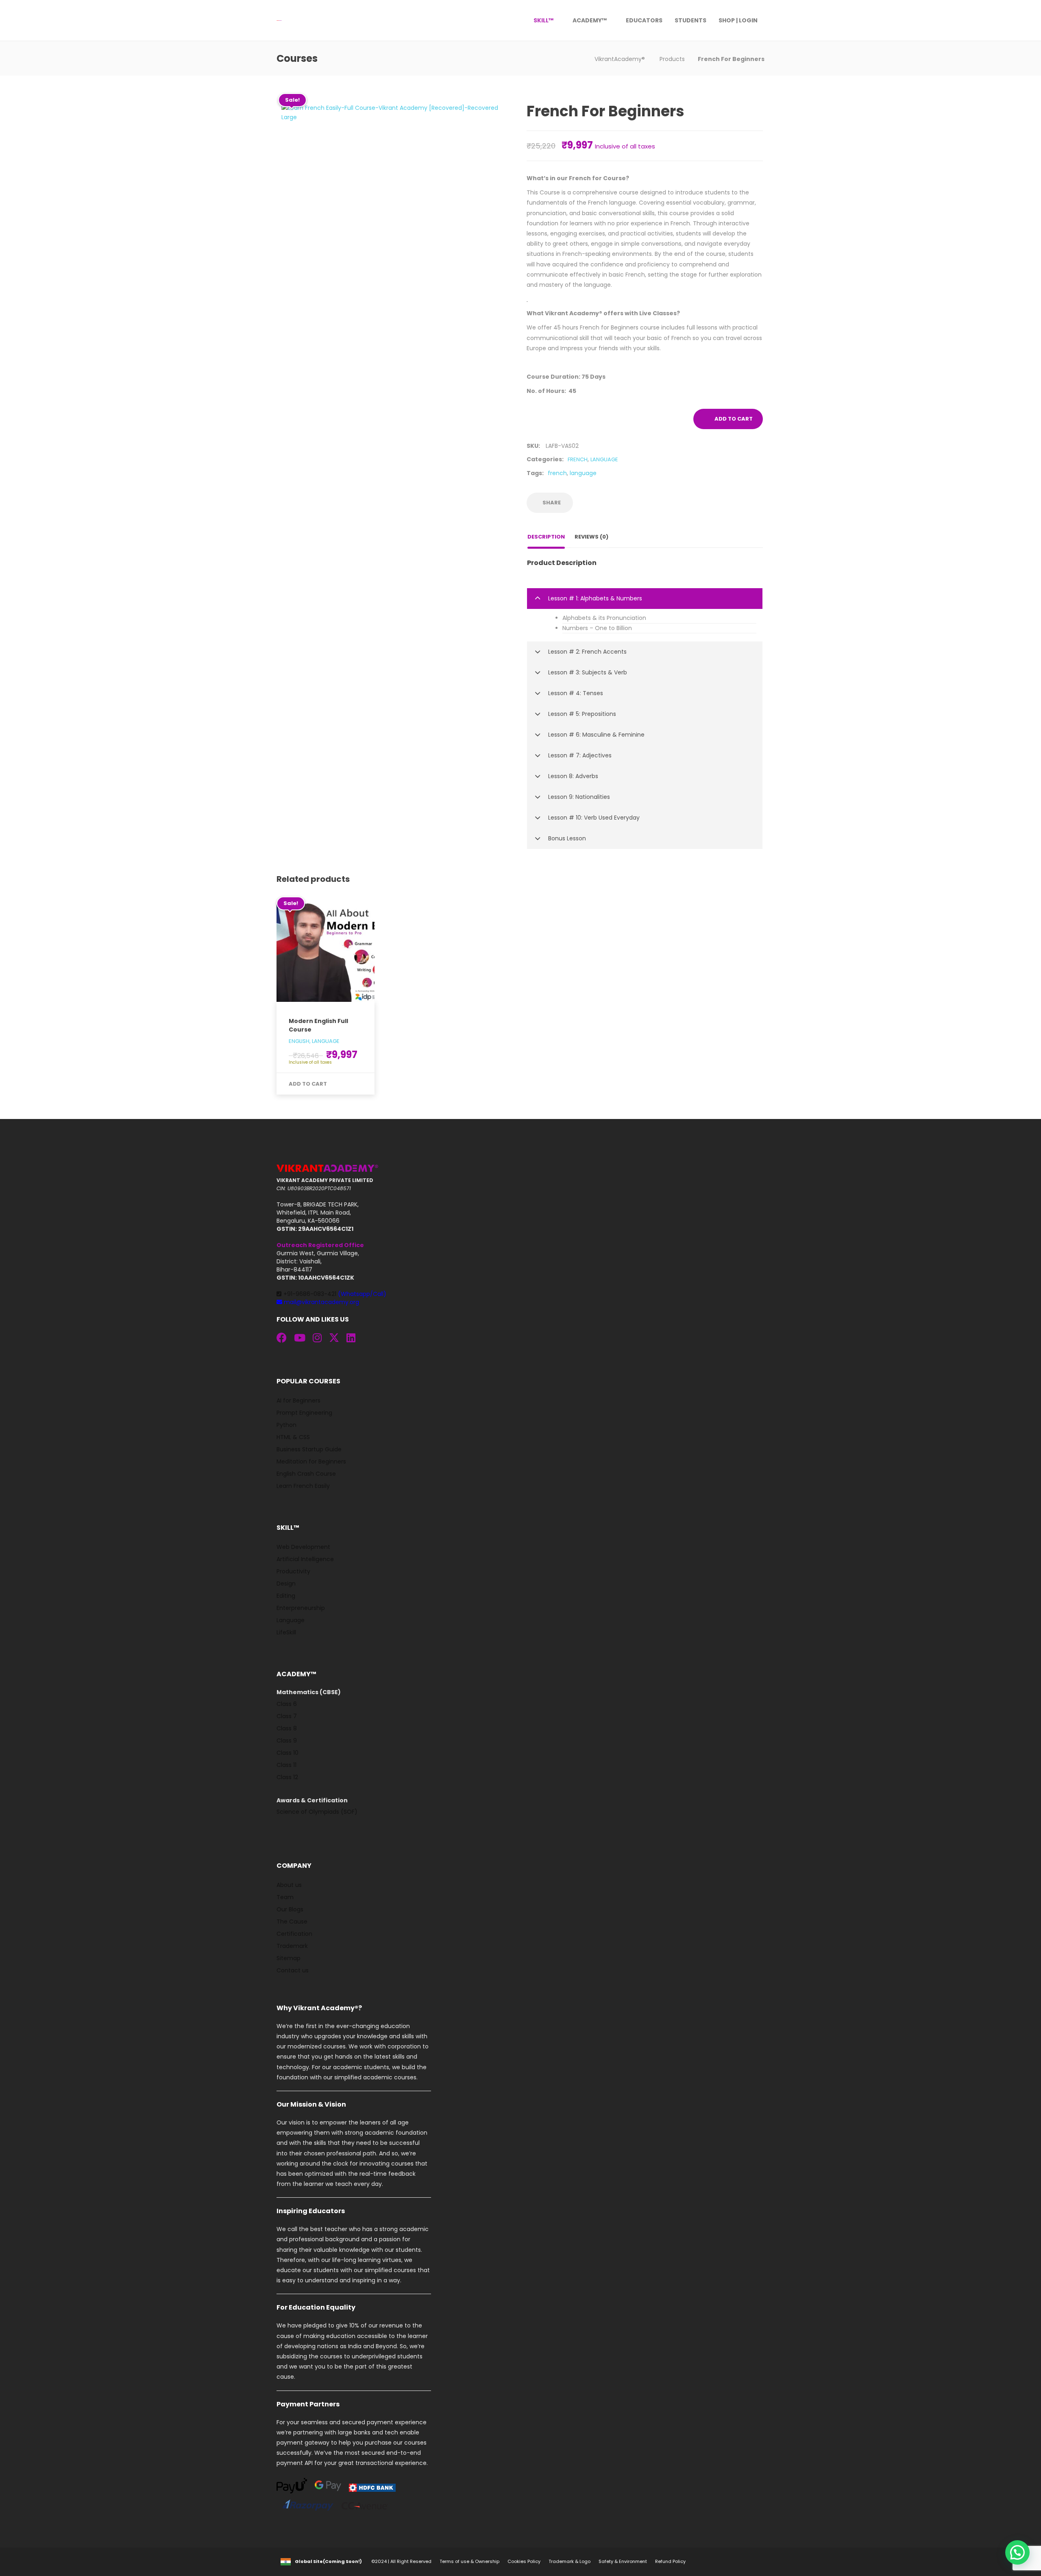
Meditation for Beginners (311, 1461)
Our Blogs (290, 1909)
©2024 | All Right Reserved (401, 2561)
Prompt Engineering (304, 1413)
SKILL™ (543, 20)
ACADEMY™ (590, 20)
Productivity (293, 1571)
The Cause (292, 1922)
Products (672, 59)
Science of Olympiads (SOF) (317, 1812)
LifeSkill (286, 1632)
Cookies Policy (524, 2561)
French (578, 459)
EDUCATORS (644, 20)
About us (289, 1885)
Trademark (292, 1946)
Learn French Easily (303, 1486)
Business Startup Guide (309, 1449)
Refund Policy (670, 2561)
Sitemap (289, 1958)
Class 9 (287, 1741)
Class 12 (287, 1777)
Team (285, 1897)
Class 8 (287, 1728)
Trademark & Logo (570, 2561)
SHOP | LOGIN (738, 20)
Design (286, 1584)
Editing (286, 1596)
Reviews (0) (591, 537)
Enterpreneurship (301, 1608)
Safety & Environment (623, 2561)
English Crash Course (306, 1474)
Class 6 (287, 1704)
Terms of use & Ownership (469, 2561)
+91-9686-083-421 (335, 1294)
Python (286, 1425)
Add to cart (734, 419)
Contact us (293, 1970)
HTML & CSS (293, 1437)
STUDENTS (690, 20)
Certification (294, 1934)
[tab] (645, 599)
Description (546, 537)
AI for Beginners (298, 1400)
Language (604, 459)
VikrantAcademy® (621, 59)
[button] (645, 599)
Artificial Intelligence (305, 1559)
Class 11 (286, 1765)
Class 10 (287, 1753)
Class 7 (287, 1716)
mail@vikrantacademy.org (321, 1302)
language (583, 473)
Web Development (303, 1547)
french (557, 473)
